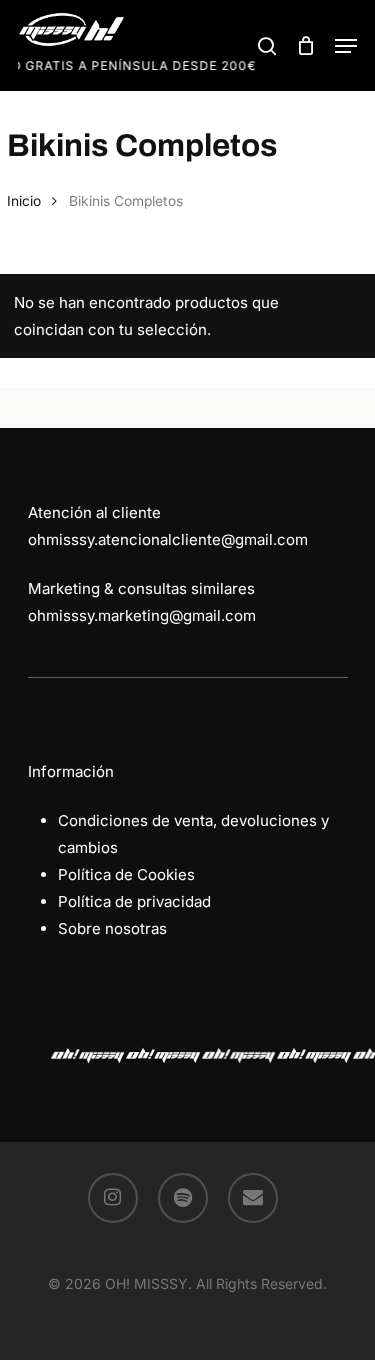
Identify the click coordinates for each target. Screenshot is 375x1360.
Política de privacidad (134, 901)
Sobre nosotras (112, 928)
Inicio (24, 201)
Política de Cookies (126, 874)
